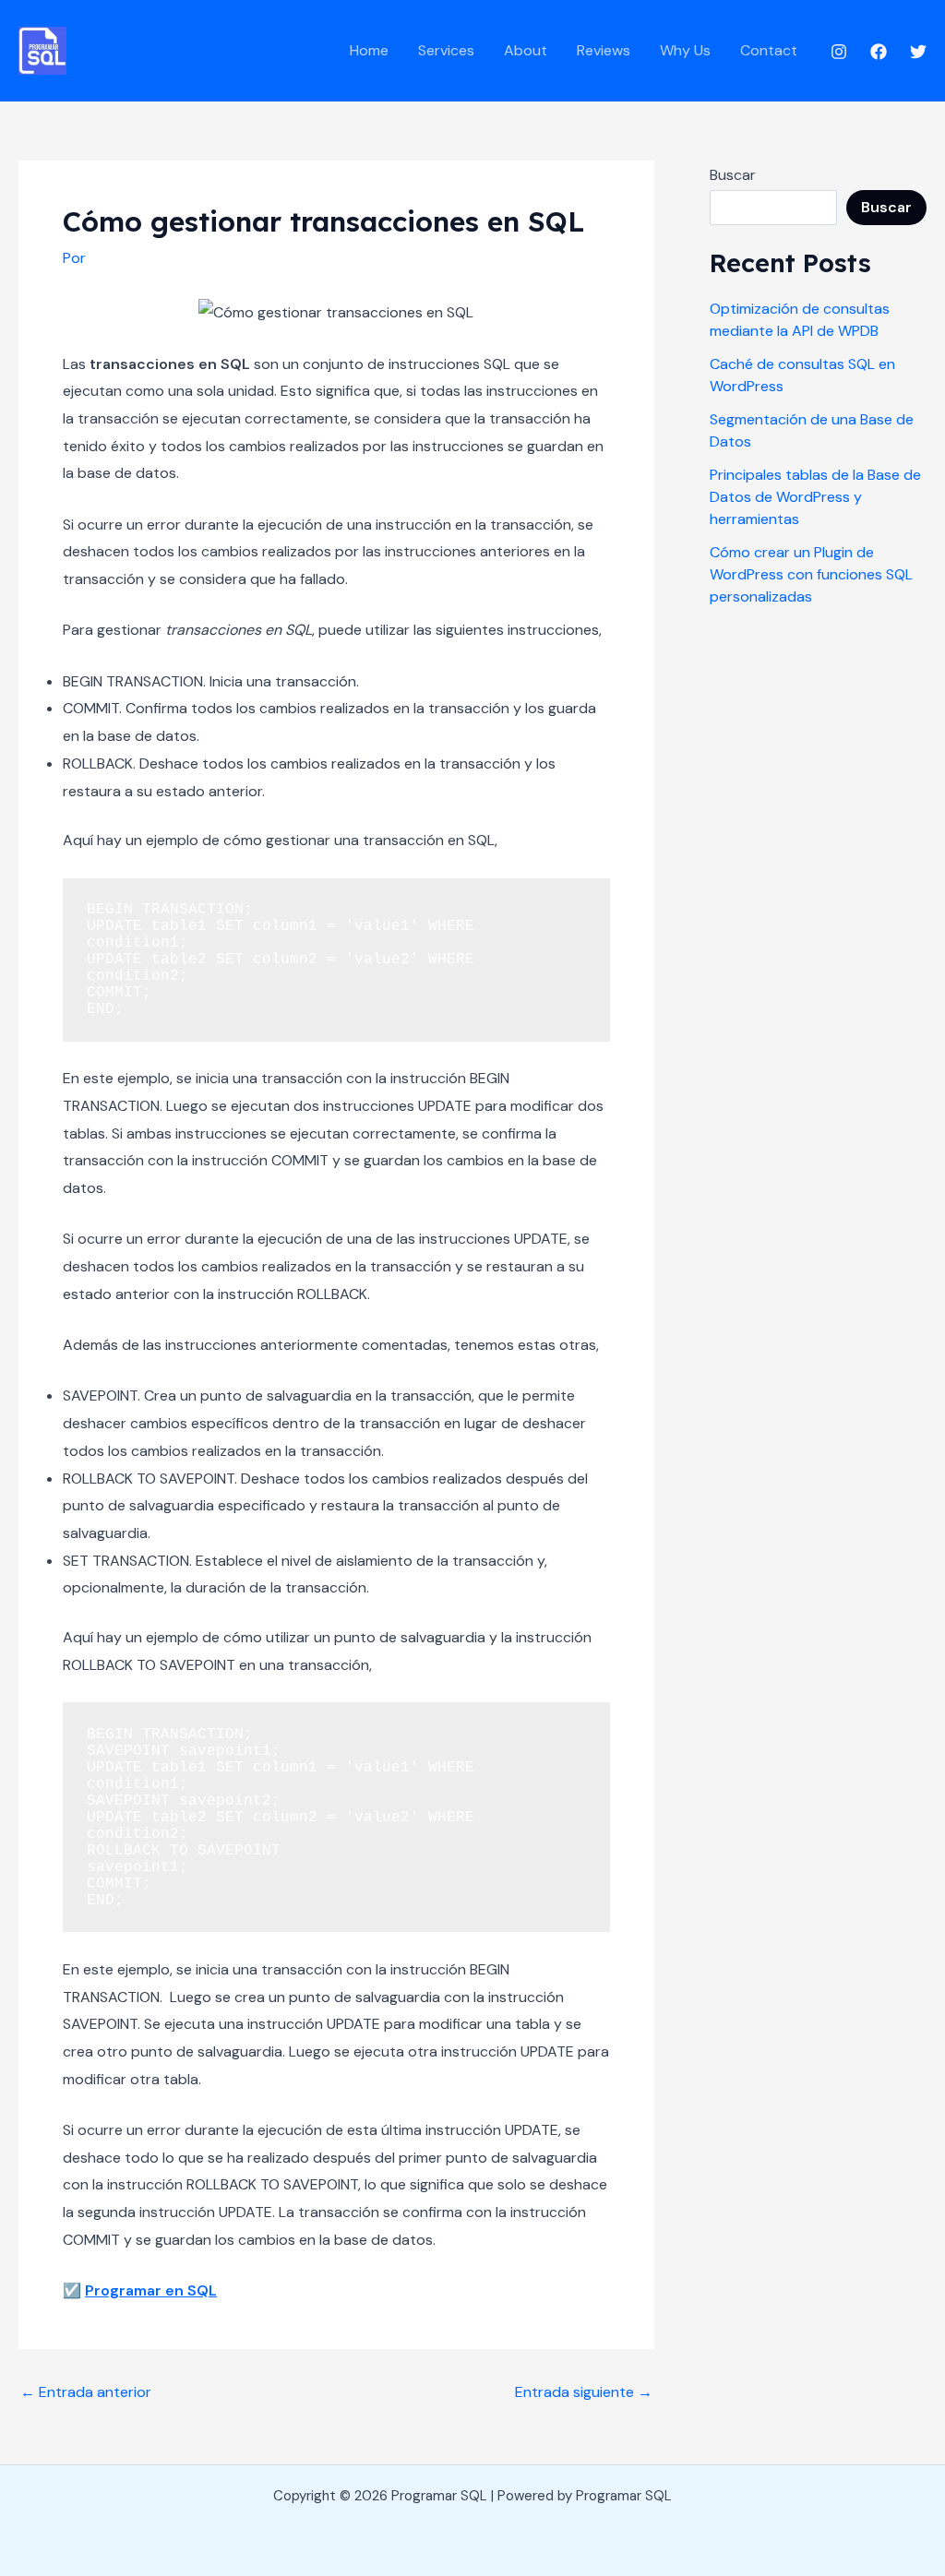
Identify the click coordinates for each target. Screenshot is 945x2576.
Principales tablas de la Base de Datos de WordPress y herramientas (815, 497)
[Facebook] (879, 52)
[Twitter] (918, 52)
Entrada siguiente (584, 2392)
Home (369, 50)
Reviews (604, 50)
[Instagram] (839, 52)
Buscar (733, 175)
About (526, 50)
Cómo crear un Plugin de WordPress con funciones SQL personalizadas (811, 574)
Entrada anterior (86, 2392)
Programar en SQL (151, 2290)
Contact (769, 50)
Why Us (685, 50)
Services (446, 50)
